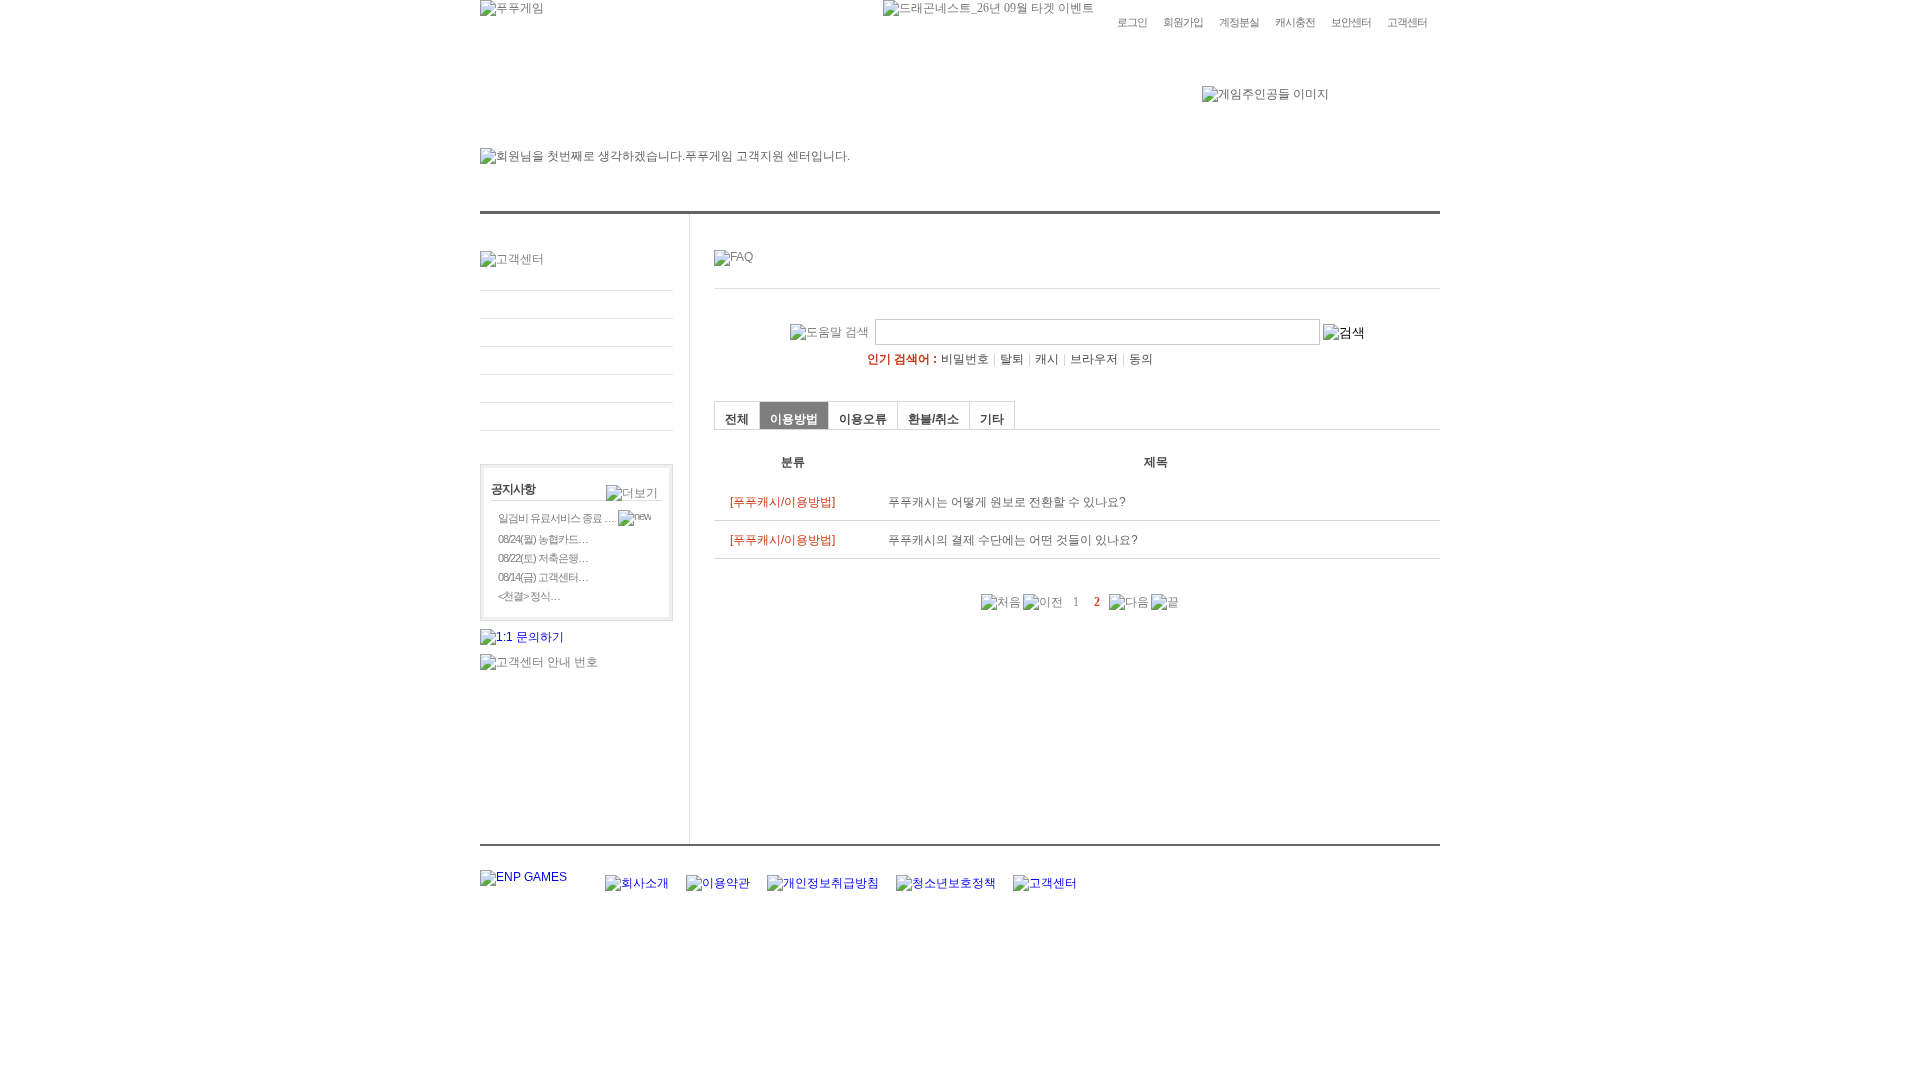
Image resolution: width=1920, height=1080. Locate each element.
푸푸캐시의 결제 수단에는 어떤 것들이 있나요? (1013, 540)
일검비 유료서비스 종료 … (556, 518)
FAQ (576, 304)
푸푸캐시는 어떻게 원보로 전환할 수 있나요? (1007, 502)
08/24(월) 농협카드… (543, 539)
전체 (737, 419)
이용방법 (794, 419)
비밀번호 (965, 359)
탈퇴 (1012, 359)
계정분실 (1239, 22)
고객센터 (1407, 22)
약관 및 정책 (576, 416)
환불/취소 (933, 419)
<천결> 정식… (529, 596)
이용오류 (863, 419)
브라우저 (1094, 359)
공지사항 (576, 388)
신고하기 (576, 360)
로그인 (1132, 22)
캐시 (1047, 359)
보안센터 (1351, 22)
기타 (992, 419)
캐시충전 (1295, 22)
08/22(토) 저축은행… (543, 558)
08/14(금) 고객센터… (543, 577)
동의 (1141, 359)
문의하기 (576, 332)
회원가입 (1183, 22)
